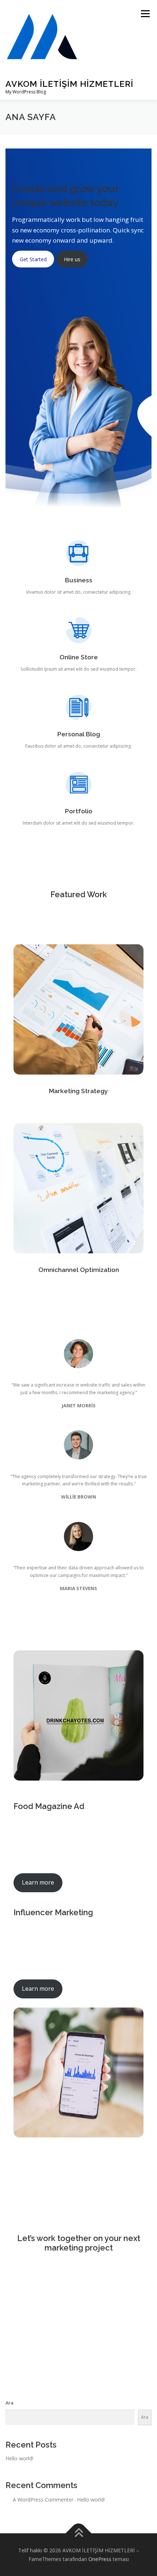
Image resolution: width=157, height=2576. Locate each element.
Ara (9, 2403)
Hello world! (19, 2458)
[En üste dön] (79, 2533)
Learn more (38, 1882)
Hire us (72, 259)
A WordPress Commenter (43, 2500)
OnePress (100, 2559)
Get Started (33, 259)
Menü (145, 14)
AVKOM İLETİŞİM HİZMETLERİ (69, 84)
